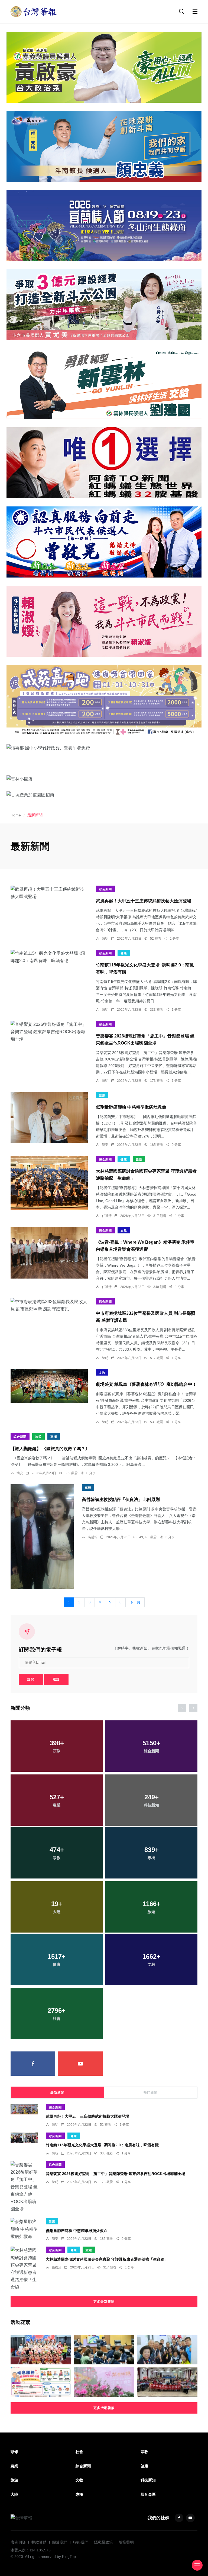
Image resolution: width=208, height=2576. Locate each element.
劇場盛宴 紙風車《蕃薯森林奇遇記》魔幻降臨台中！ (146, 1384)
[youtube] (80, 2064)
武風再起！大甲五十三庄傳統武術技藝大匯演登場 (144, 901)
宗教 (144, 2452)
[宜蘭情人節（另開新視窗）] (104, 226)
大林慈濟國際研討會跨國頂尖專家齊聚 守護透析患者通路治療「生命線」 (107, 2259)
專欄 (54, 1437)
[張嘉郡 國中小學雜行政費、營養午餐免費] (104, 748)
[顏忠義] (104, 146)
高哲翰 (93, 1537)
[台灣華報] (34, 11)
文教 (124, 1230)
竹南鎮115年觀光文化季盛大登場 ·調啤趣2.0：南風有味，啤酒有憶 (102, 2145)
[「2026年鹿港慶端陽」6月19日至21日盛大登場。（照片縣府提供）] (41, 2350)
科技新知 (148, 2480)
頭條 (14, 2452)
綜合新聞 (105, 889)
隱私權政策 (103, 2542)
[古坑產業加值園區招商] (104, 795)
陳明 (105, 939)
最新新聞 (57, 2093)
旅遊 (139, 1159)
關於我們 (60, 2542)
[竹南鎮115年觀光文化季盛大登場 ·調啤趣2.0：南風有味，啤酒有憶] (49, 957)
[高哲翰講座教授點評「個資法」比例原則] (42, 1537)
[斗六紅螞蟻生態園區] (104, 463)
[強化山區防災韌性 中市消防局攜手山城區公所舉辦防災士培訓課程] (167, 2382)
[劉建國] (104, 384)
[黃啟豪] (104, 67)
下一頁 (135, 1602)
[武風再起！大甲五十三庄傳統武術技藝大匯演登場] (49, 893)
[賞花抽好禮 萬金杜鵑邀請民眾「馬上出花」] (104, 2382)
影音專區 (148, 2494)
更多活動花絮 (104, 2408)
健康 (124, 953)
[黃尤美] (104, 305)
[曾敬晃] (104, 542)
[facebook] (33, 2064)
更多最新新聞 (104, 2302)
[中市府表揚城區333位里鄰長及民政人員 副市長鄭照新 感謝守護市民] (49, 1305)
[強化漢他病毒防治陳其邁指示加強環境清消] (104, 2350)
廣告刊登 (18, 2542)
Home (16, 815)
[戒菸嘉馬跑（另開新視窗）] (104, 700)
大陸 (14, 2494)
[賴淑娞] (104, 621)
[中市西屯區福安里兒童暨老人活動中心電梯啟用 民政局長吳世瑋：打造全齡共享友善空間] (167, 2350)
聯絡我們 (81, 2542)
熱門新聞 (151, 2093)
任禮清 (107, 1216)
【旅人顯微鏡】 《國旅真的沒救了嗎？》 (50, 1448)
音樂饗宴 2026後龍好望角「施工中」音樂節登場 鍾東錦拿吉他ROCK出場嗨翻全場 (116, 2174)
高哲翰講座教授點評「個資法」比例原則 (121, 1499)
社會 (79, 2452)
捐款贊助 (39, 2542)
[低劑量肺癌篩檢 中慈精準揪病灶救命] (49, 1117)
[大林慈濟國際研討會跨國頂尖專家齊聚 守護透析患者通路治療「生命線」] (49, 1183)
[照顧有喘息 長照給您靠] (41, 2382)
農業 (14, 2466)
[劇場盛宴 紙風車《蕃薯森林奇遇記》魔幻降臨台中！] (49, 1386)
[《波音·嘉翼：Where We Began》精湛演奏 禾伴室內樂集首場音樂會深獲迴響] (49, 1253)
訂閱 (31, 1679)
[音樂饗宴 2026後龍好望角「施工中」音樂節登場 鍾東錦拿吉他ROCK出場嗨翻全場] (49, 1032)
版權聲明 (126, 2542)
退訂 (56, 1679)
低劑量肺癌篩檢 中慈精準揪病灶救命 (131, 1107)
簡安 (105, 1145)
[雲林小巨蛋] (104, 779)
